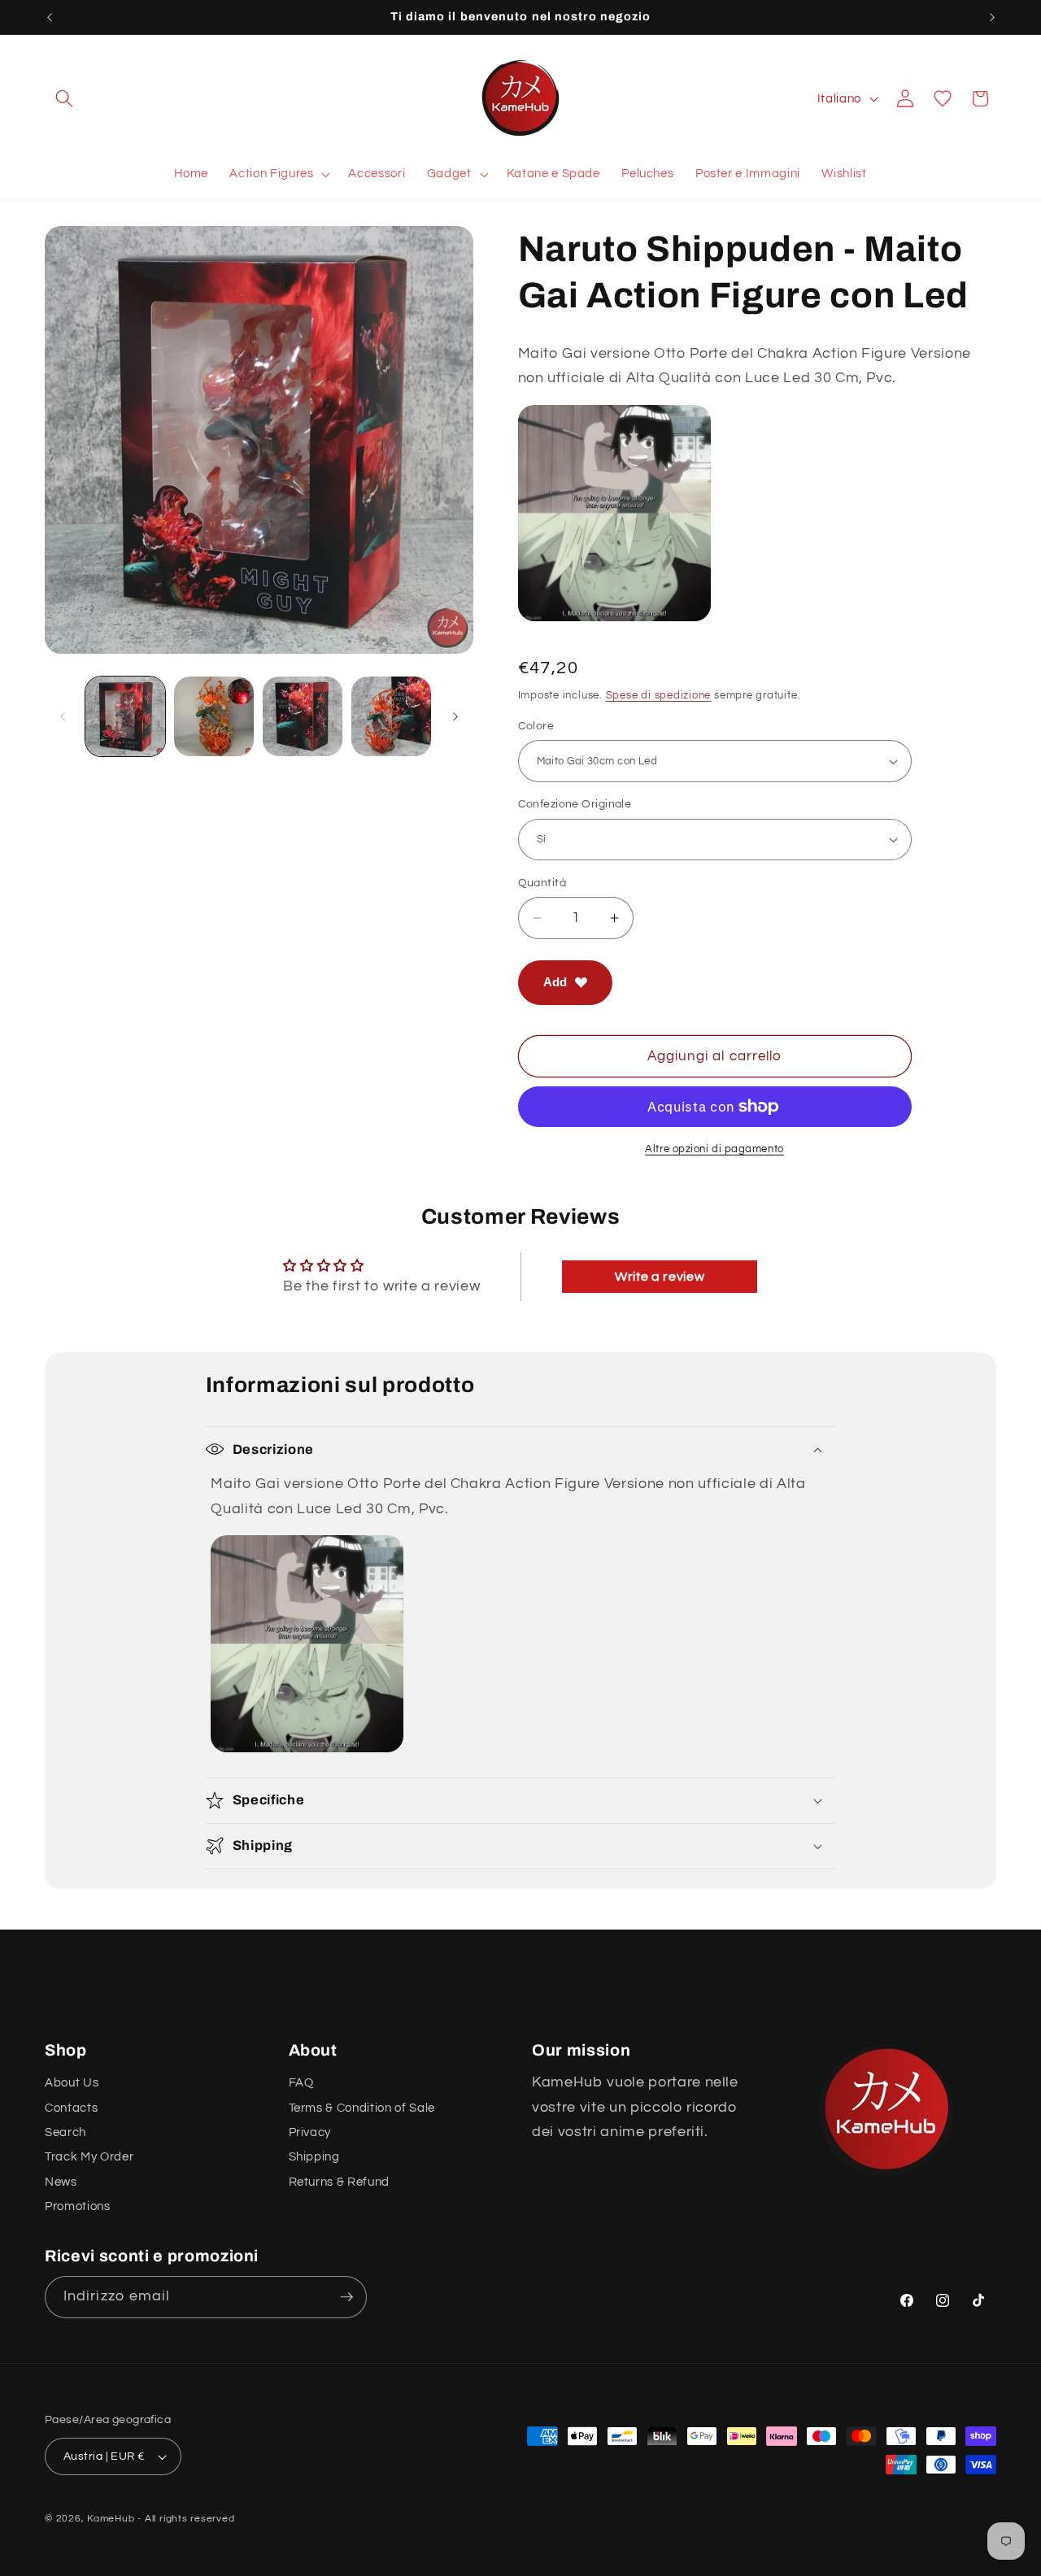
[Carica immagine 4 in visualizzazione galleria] (391, 716)
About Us (72, 2082)
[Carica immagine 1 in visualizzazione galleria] (125, 716)
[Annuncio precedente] (50, 17)
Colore (536, 726)
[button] (64, 98)
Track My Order (89, 2156)
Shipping (314, 2156)
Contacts (71, 2108)
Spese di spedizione (659, 695)
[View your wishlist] (943, 98)
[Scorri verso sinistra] (63, 716)
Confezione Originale (575, 804)
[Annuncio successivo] (992, 17)
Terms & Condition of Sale (362, 2108)
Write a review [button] (660, 1277)
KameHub (111, 2519)
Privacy (310, 2132)
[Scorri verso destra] (455, 716)
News (61, 2182)
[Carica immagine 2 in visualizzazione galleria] (214, 716)
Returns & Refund (340, 2182)
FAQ (301, 2082)
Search (65, 2132)
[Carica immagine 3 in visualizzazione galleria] (303, 716)
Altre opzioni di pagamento (714, 1149)
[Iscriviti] (346, 2297)
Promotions (78, 2206)
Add (555, 982)
